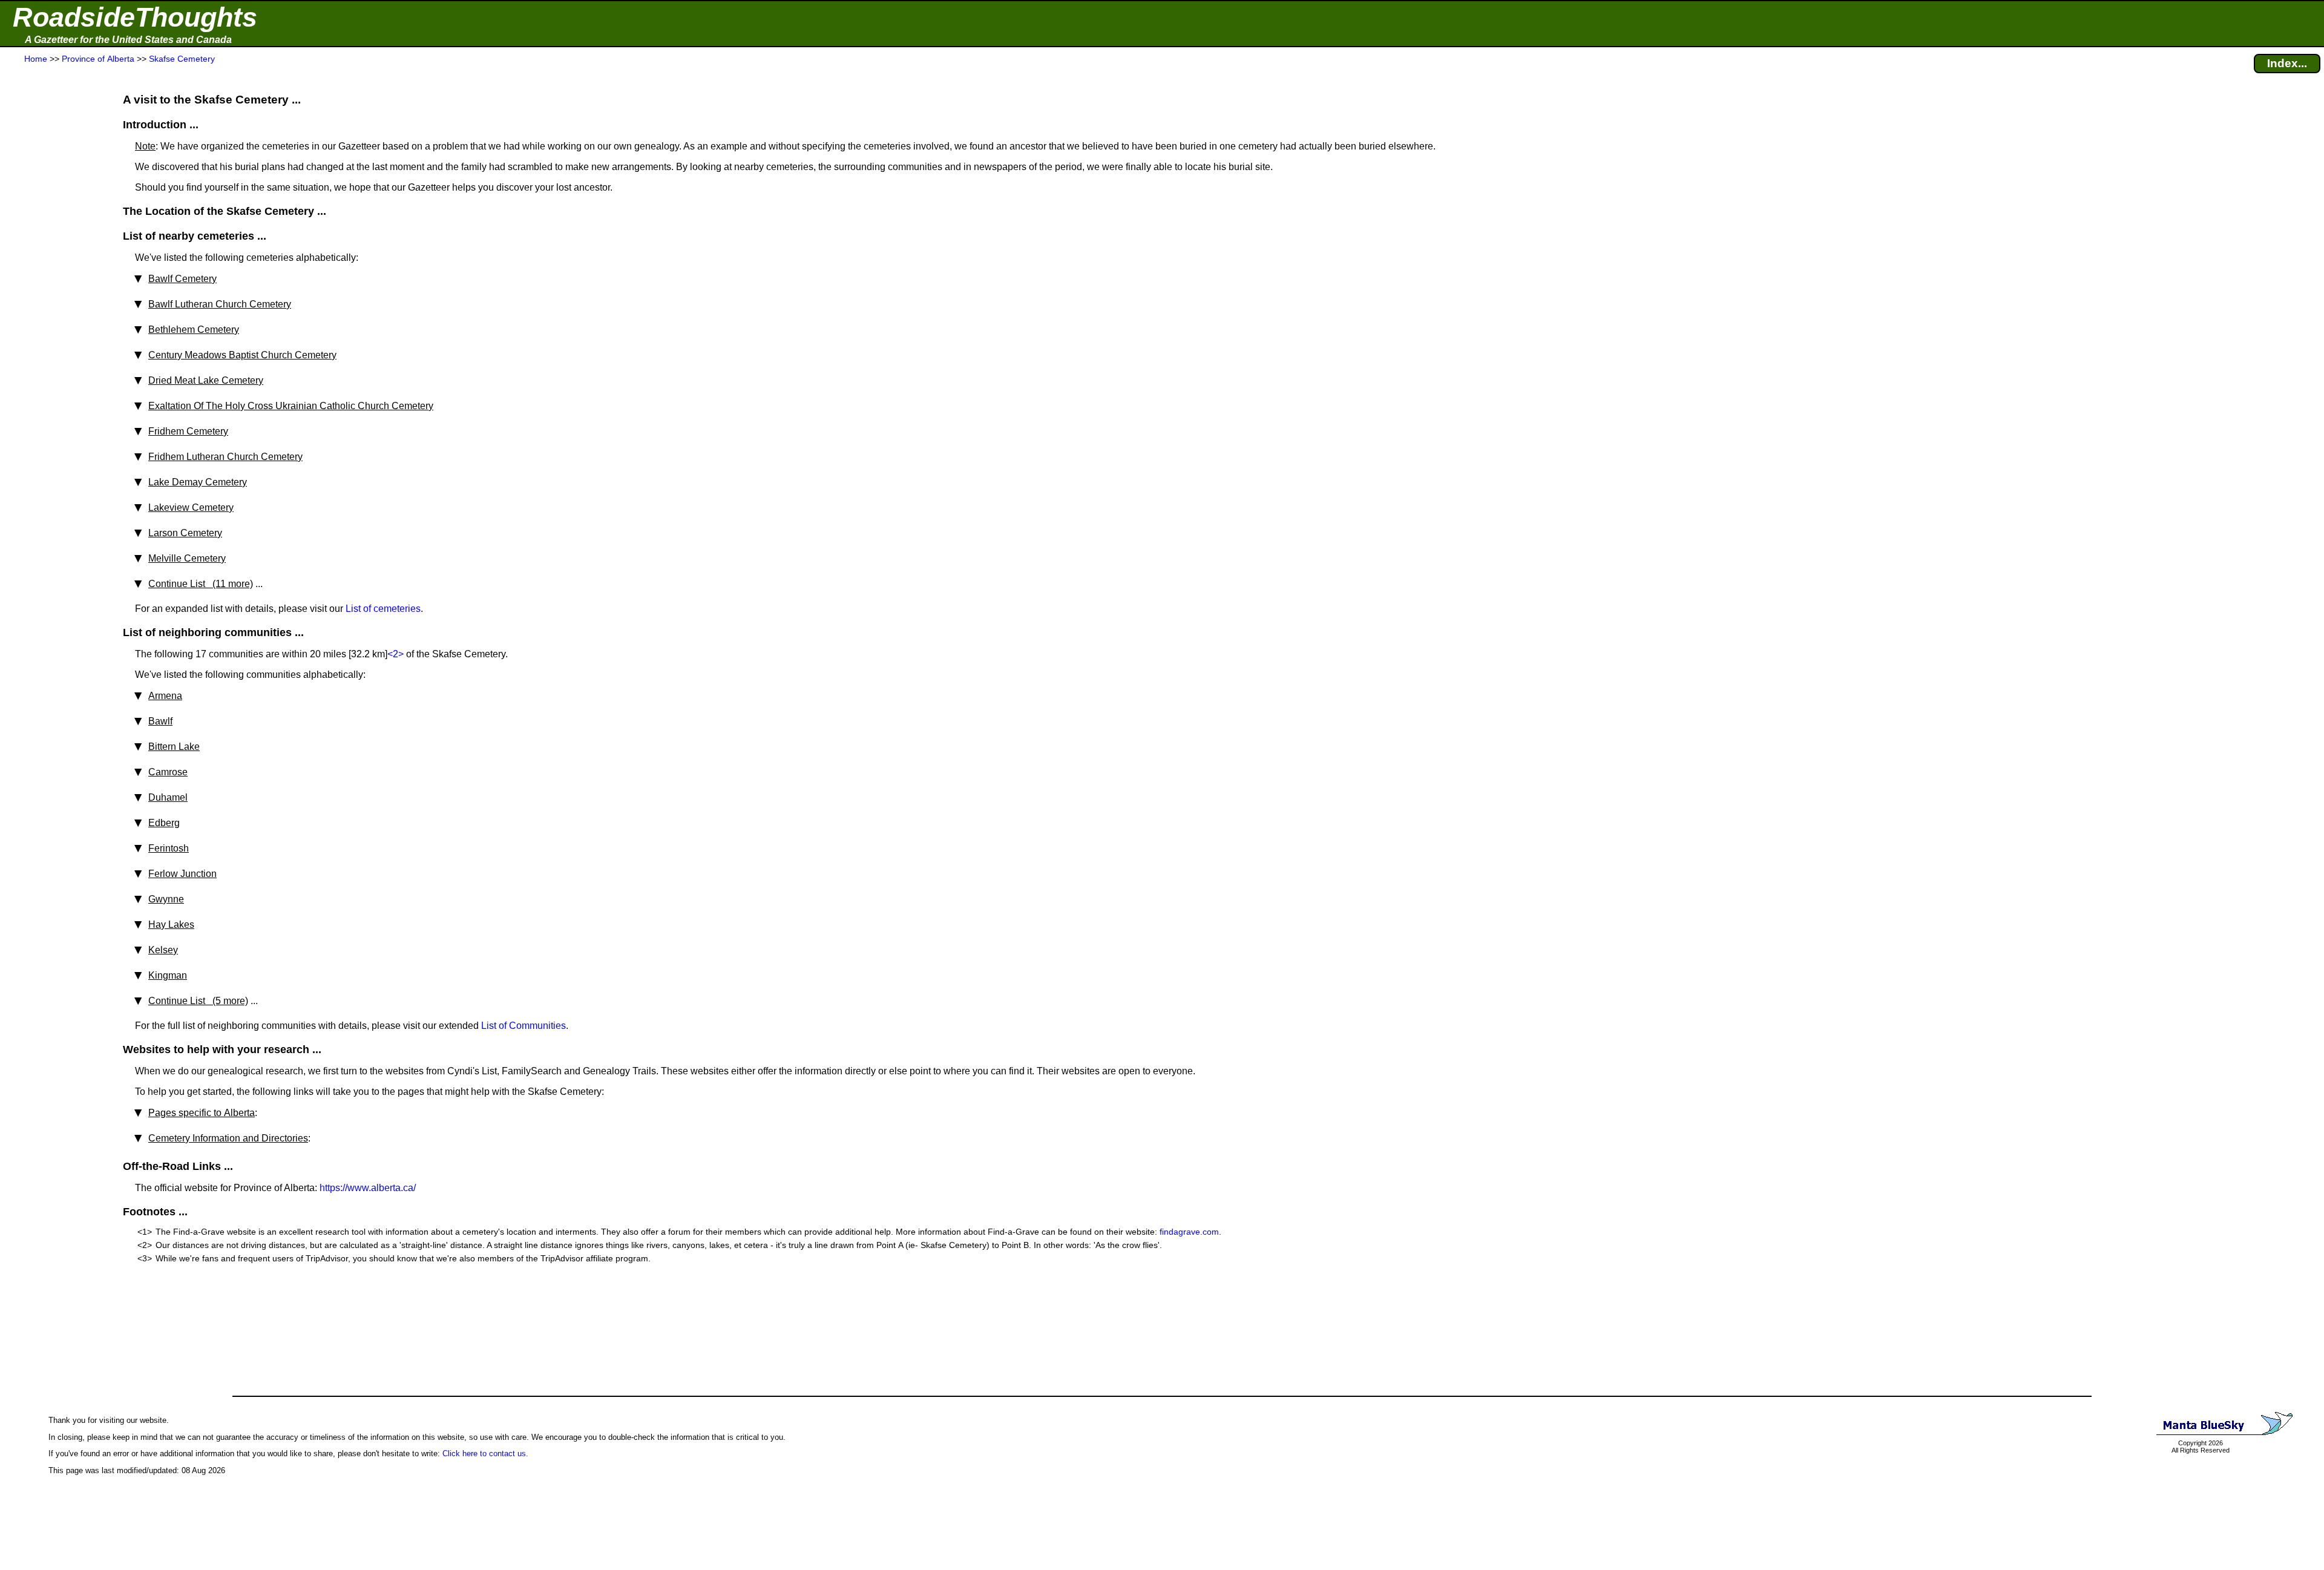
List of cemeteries (383, 609)
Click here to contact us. (485, 1453)
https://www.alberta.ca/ (368, 1188)
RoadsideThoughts (135, 17)
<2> (396, 654)
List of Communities (524, 1026)
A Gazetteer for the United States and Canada (128, 40)
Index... (2287, 63)
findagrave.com (1189, 1232)
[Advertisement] (54, 304)
